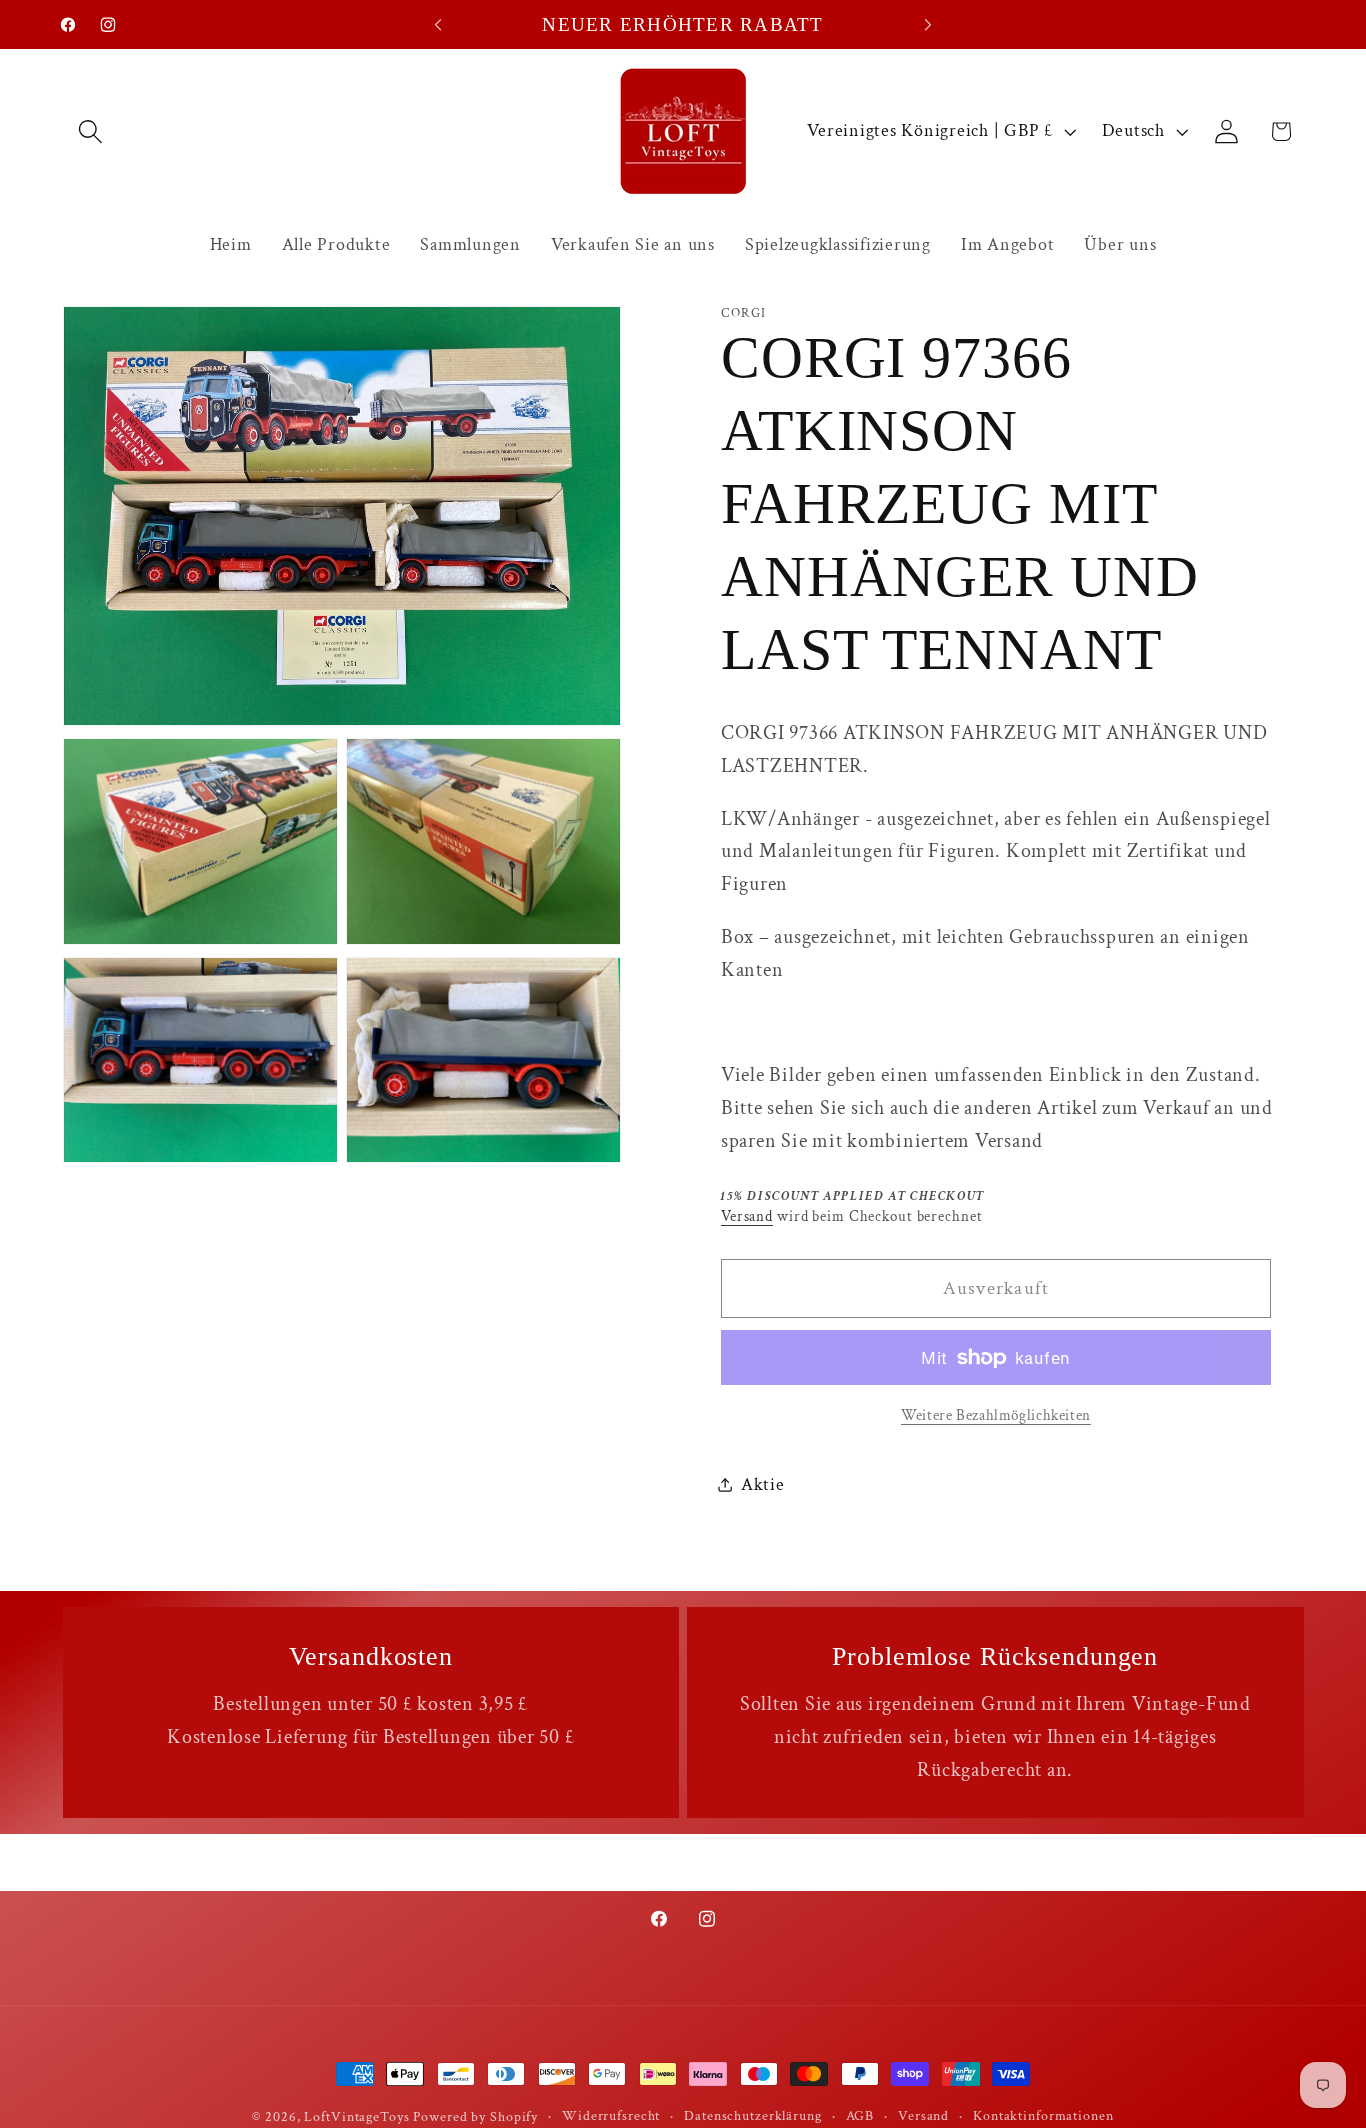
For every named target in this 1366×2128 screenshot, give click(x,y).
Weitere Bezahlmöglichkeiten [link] (996, 1415)
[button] (90, 131)
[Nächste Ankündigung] (928, 25)
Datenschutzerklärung (753, 2116)
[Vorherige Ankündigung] (438, 25)
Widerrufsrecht (611, 2116)
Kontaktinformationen (1043, 2116)
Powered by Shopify (475, 2117)
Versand (747, 1216)
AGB (860, 2116)
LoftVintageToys (356, 2117)
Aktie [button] (763, 1484)
